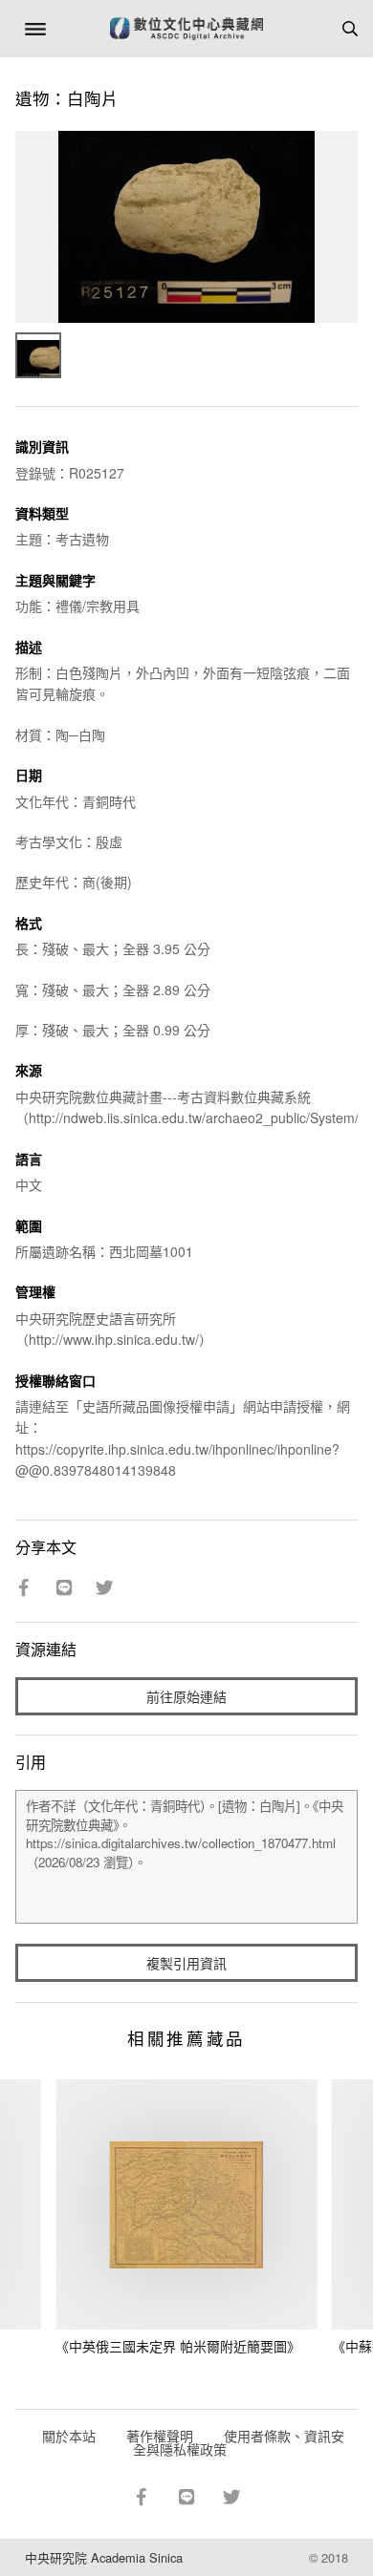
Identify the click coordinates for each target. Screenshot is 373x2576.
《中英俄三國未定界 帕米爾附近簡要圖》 (178, 2346)
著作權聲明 (160, 2436)
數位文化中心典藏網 (186, 29)
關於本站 (69, 2436)
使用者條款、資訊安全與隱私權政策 (239, 2442)
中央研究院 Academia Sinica (104, 2557)
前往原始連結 (186, 1696)
